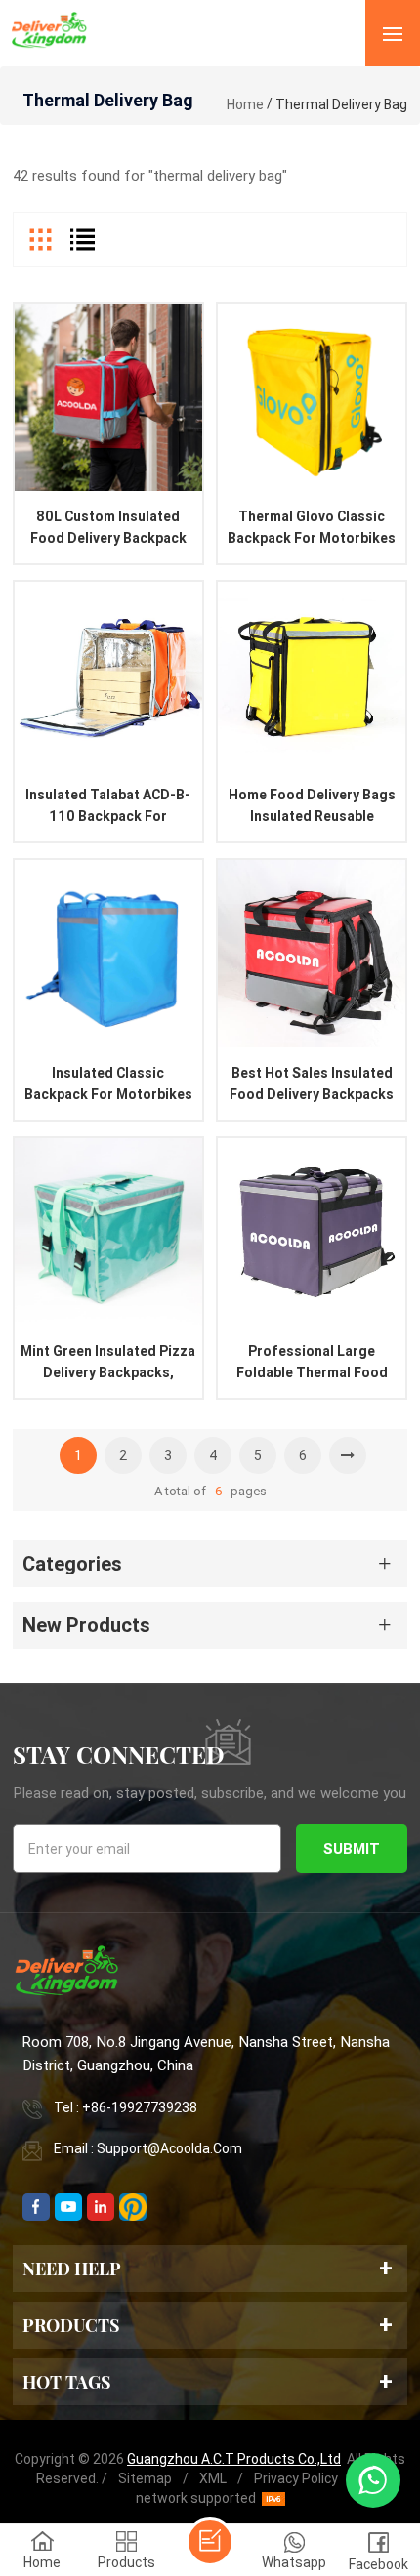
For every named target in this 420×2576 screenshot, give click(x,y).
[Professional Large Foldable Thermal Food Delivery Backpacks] (312, 1232)
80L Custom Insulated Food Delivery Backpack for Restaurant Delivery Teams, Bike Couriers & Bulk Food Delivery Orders (108, 529)
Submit (352, 1849)
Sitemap (145, 2478)
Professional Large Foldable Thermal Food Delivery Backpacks (312, 1363)
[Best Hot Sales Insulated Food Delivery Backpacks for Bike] (312, 954)
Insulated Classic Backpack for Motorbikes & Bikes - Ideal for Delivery (108, 1085)
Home (245, 104)
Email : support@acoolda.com (148, 2148)
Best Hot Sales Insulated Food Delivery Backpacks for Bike (312, 1085)
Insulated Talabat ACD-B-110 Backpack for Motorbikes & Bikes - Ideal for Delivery (108, 807)
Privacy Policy (296, 2478)
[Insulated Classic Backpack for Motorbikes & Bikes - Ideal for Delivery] (108, 954)
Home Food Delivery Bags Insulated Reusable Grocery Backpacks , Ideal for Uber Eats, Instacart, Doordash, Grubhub (312, 807)
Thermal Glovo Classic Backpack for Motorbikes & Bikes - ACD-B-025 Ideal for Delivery (312, 529)
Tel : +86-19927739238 (126, 2107)
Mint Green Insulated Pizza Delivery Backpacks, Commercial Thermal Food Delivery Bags (108, 1363)
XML (213, 2478)
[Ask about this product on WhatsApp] (373, 2480)
